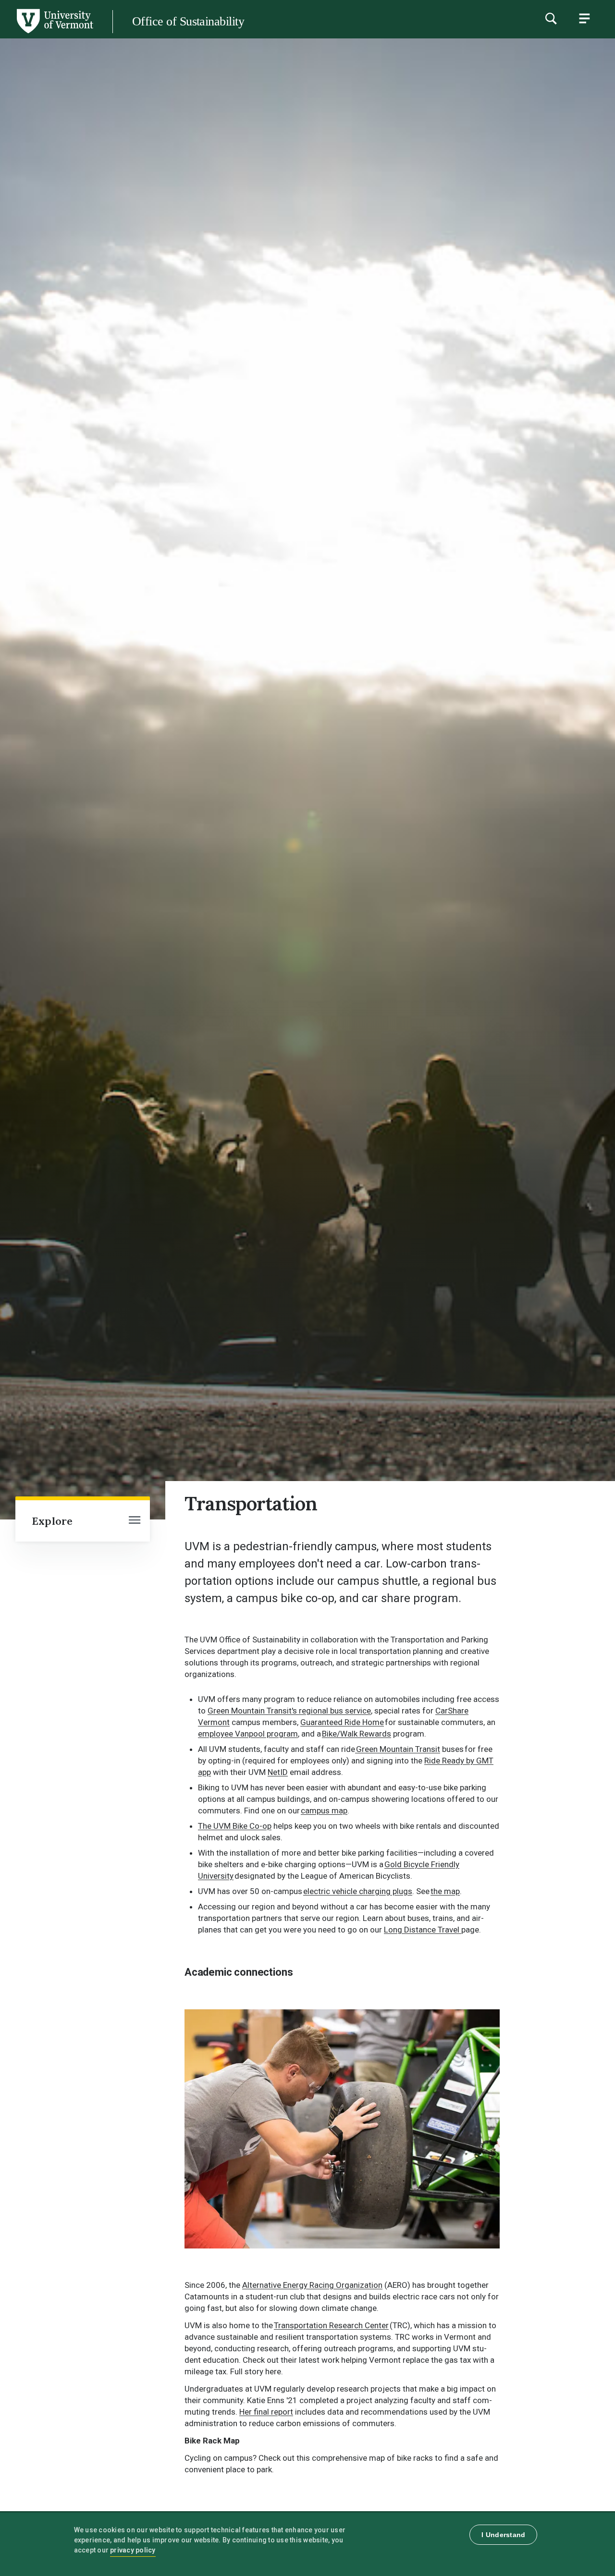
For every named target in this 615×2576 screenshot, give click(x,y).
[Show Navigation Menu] (584, 18)
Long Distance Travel (423, 1930)
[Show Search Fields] (551, 18)
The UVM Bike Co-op (235, 1826)
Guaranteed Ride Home (342, 1722)
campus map (324, 1810)
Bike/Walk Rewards (357, 1734)
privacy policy (133, 2550)
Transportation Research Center (331, 2325)
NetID (278, 1772)
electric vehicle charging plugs (358, 1891)
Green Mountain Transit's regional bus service (289, 1711)
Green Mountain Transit (398, 1749)
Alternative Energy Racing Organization (312, 2285)
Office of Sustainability (188, 21)
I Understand (503, 2535)
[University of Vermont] (54, 33)
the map (445, 1891)
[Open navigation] (135, 1521)
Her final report (266, 2412)
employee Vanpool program (248, 1734)
